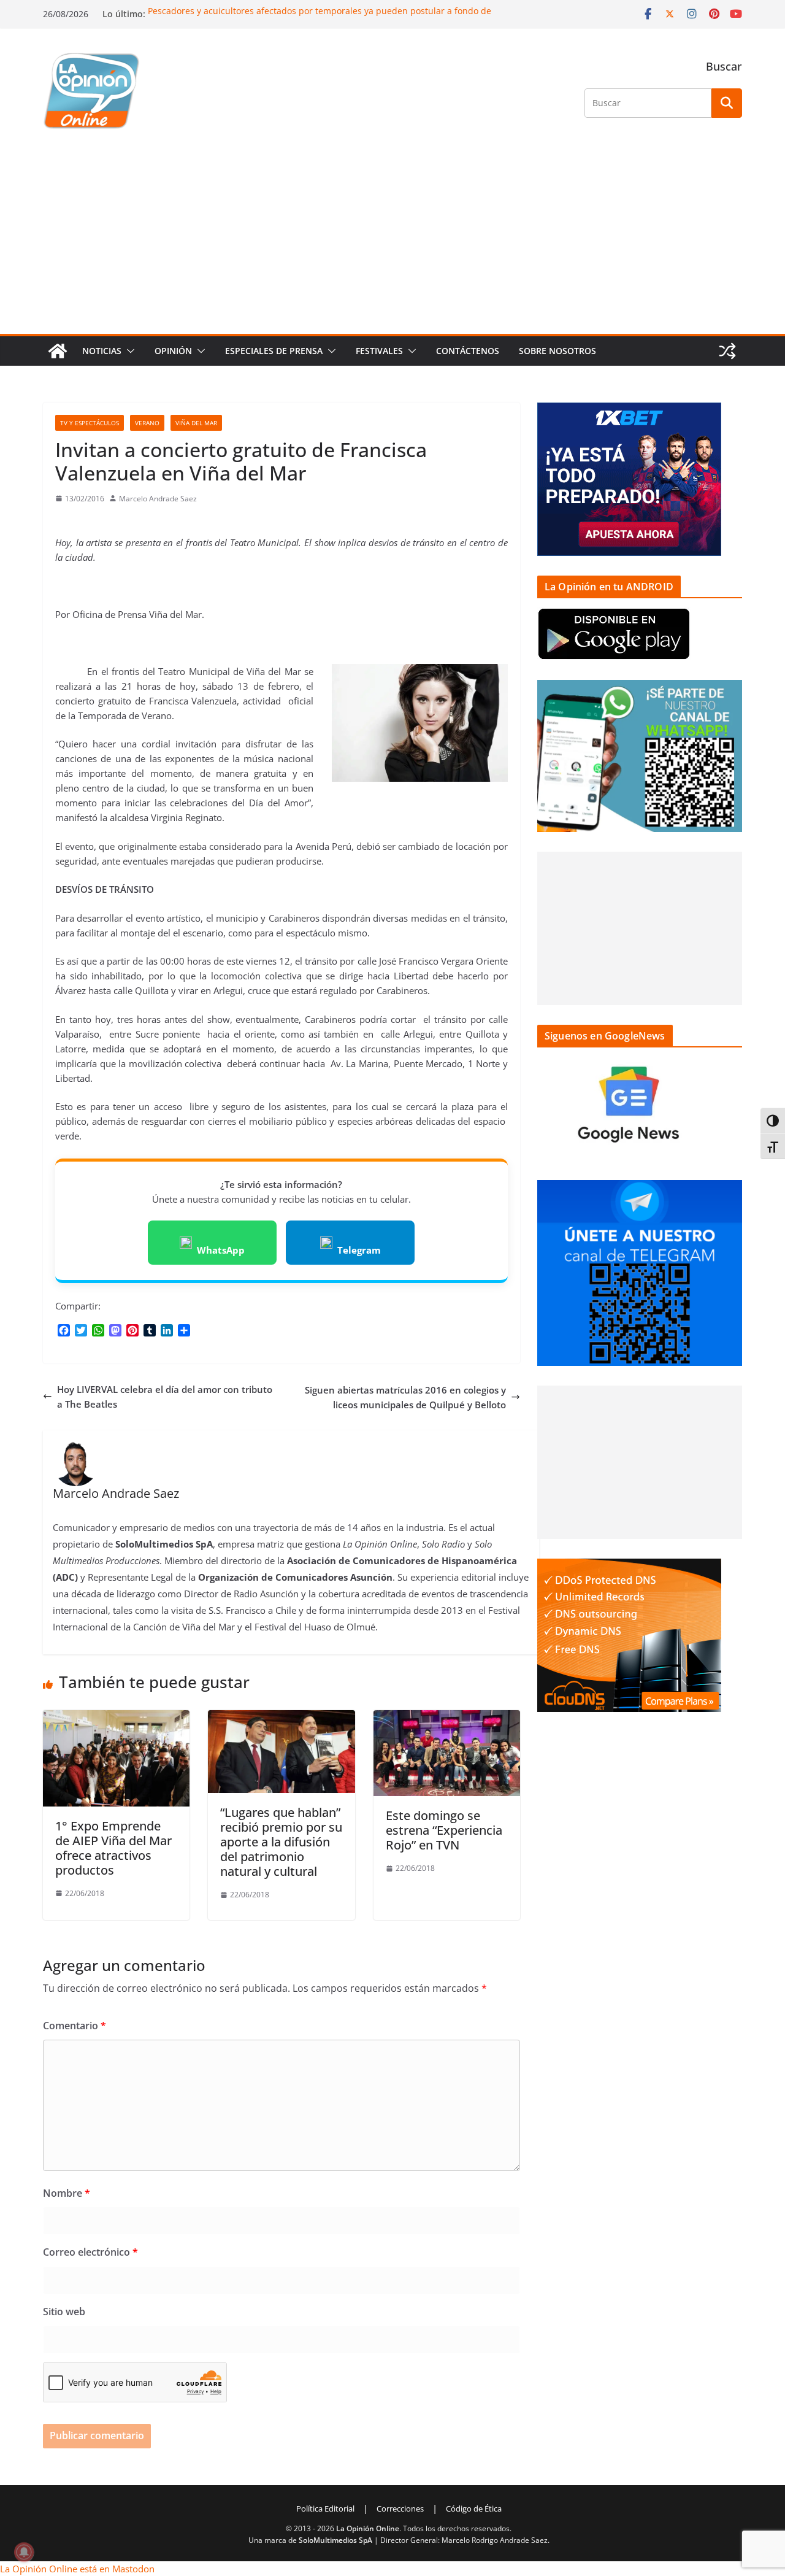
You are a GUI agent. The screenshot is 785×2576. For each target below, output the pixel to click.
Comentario (75, 2026)
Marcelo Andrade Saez (158, 499)
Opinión (173, 351)
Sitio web (64, 2312)
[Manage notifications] (24, 2552)
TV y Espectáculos (90, 423)
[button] (128, 351)
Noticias (102, 351)
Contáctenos (468, 351)
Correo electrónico (90, 2252)
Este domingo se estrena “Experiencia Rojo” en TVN (444, 1830)
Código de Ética (474, 2509)
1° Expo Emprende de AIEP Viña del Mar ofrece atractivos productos (113, 1848)
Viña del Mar (196, 423)
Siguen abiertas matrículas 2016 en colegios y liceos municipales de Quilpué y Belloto (405, 1397)
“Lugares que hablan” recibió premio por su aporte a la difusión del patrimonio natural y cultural (281, 1842)
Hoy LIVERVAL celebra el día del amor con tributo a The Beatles (165, 1397)
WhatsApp (221, 1250)
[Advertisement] (392, 242)
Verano (147, 423)
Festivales (379, 351)
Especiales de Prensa (274, 351)
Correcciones (400, 2509)
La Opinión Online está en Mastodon (77, 2569)
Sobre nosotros (557, 351)
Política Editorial (325, 2509)
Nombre (67, 2193)
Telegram (359, 1250)
